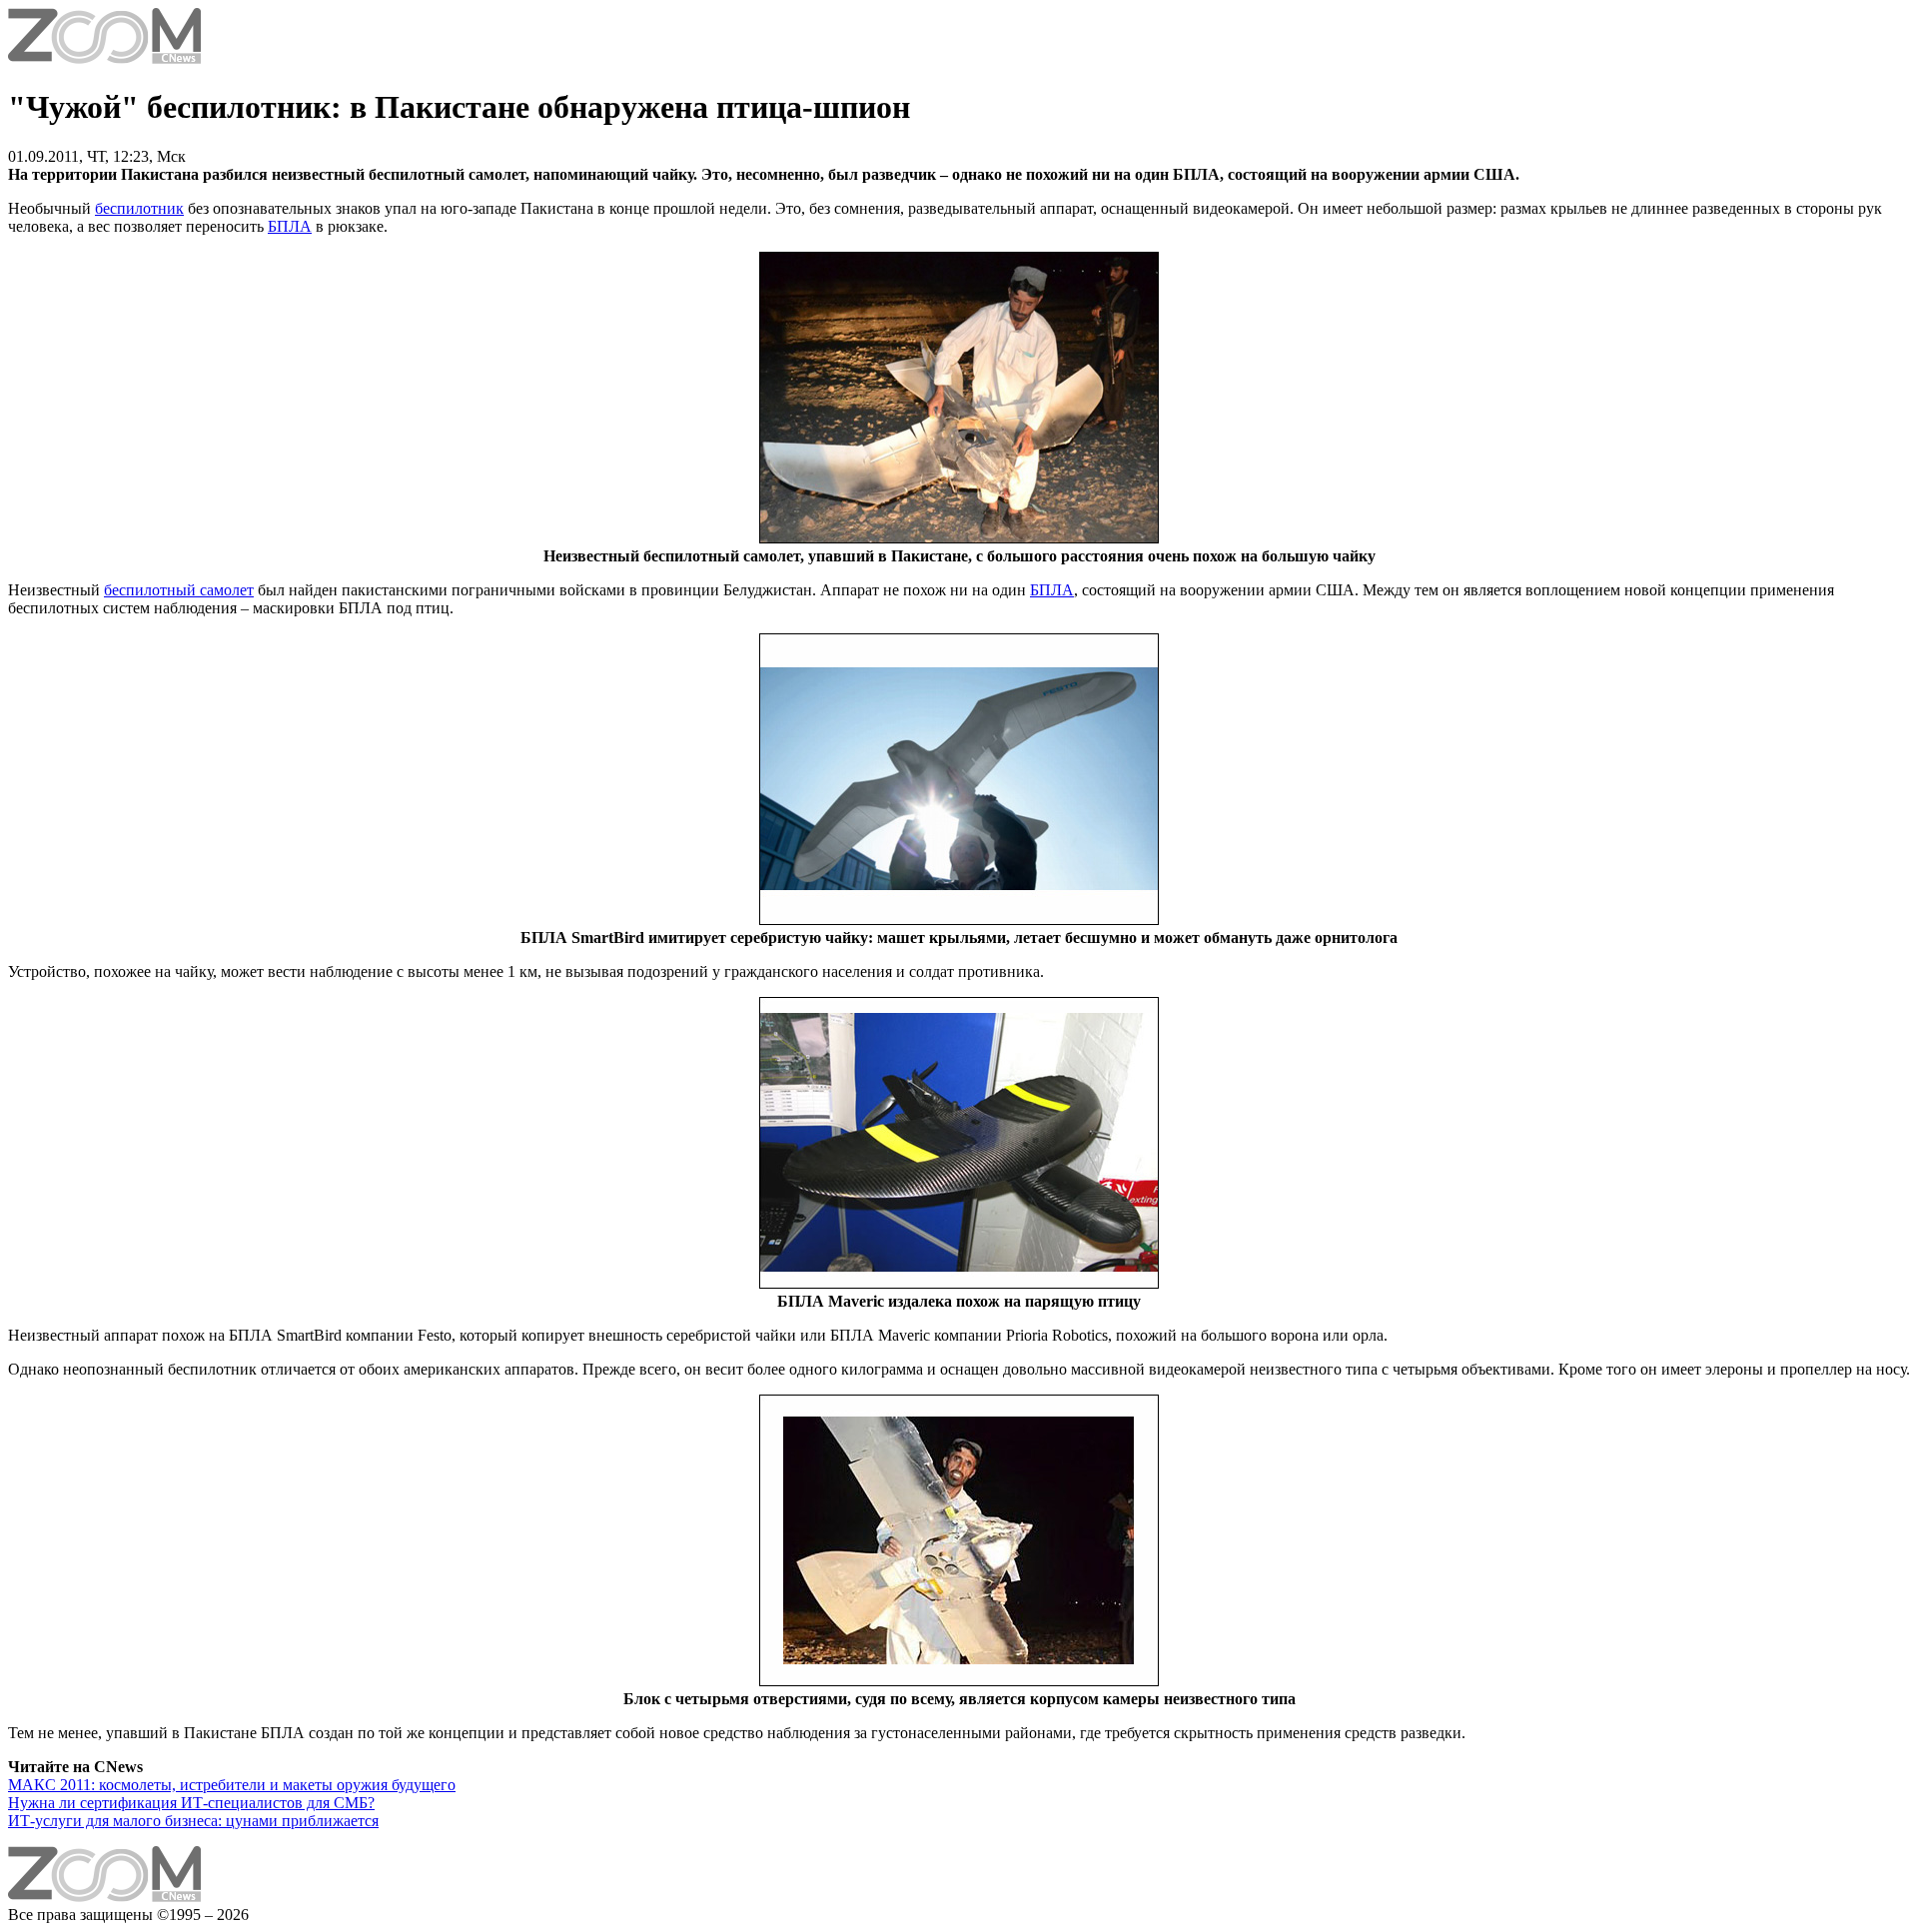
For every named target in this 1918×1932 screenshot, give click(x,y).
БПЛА (290, 226)
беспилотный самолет (179, 590)
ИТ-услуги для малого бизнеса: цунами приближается (193, 1821)
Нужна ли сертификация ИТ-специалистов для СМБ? (191, 1803)
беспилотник (139, 208)
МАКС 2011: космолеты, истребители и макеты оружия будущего (232, 1785)
